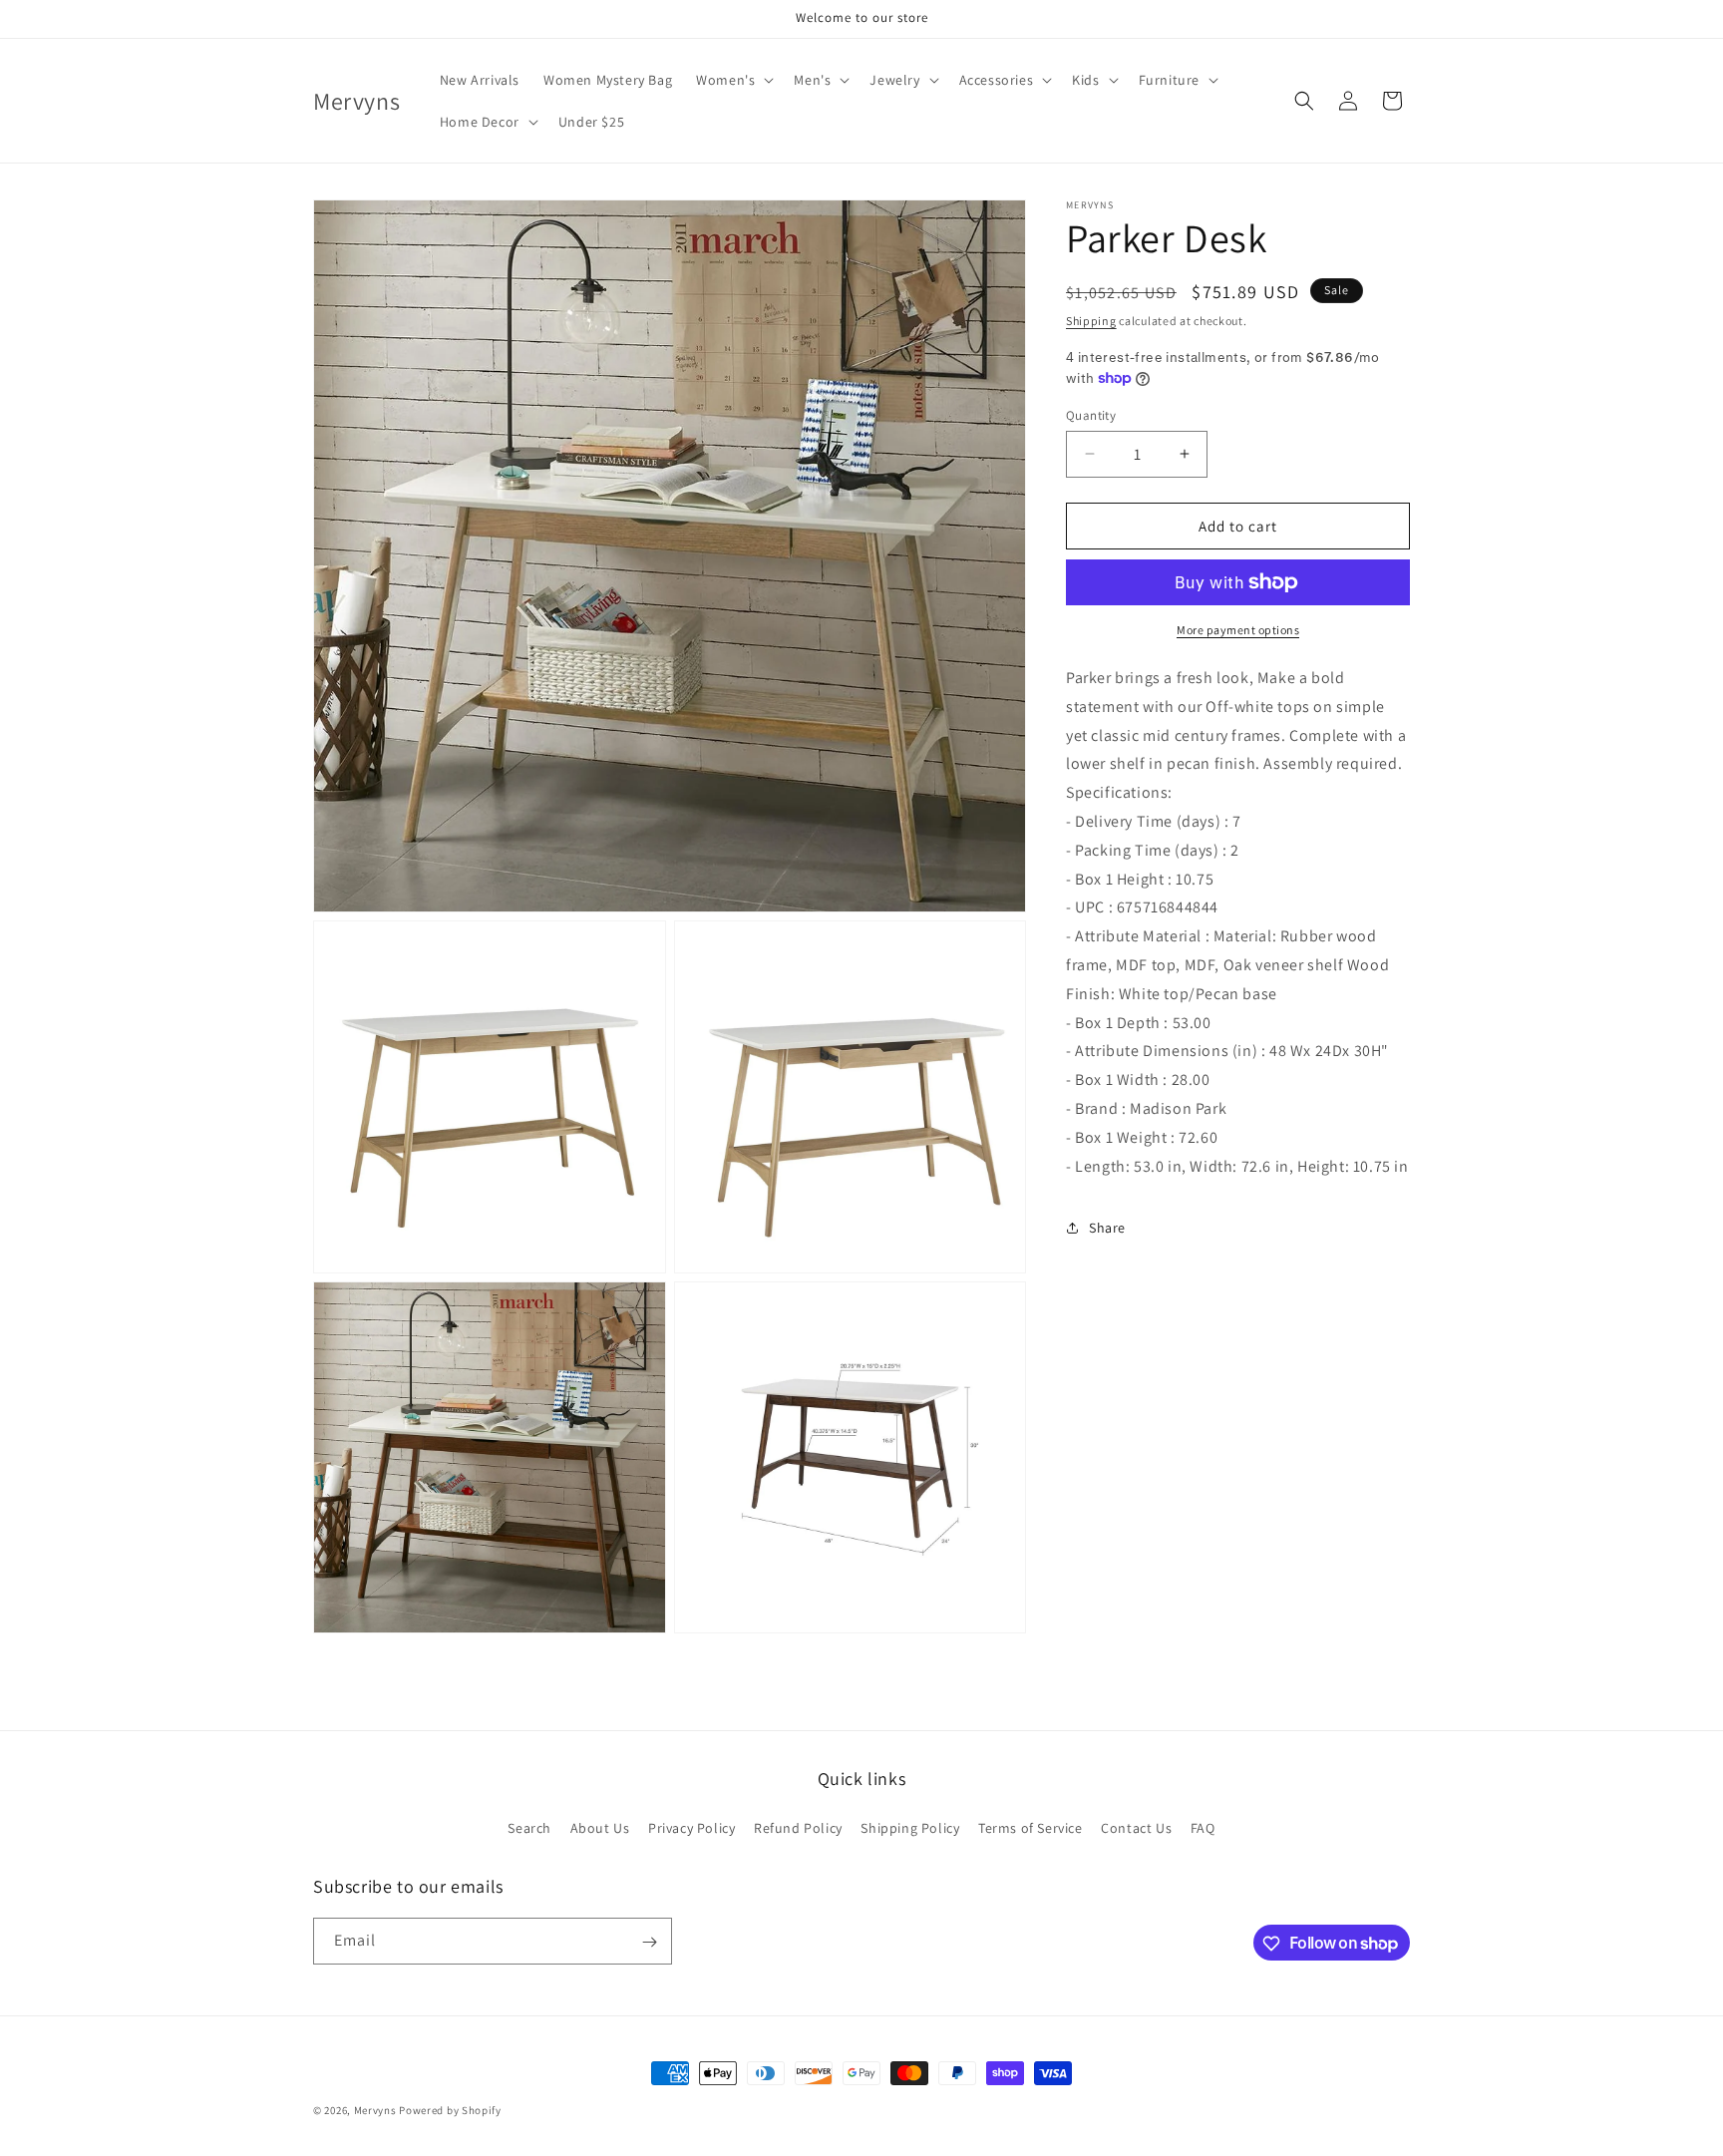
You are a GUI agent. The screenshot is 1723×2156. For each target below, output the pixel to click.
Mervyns (375, 2110)
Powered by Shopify (450, 2110)
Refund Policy (798, 1827)
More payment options (1238, 630)
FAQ (1203, 1827)
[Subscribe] (649, 1942)
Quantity (1091, 414)
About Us (600, 1827)
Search (529, 1827)
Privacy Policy (691, 1827)
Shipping (1091, 321)
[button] (733, 80)
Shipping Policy (910, 1827)
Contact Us (1136, 1827)
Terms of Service (1031, 1827)
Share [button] (1107, 1228)
